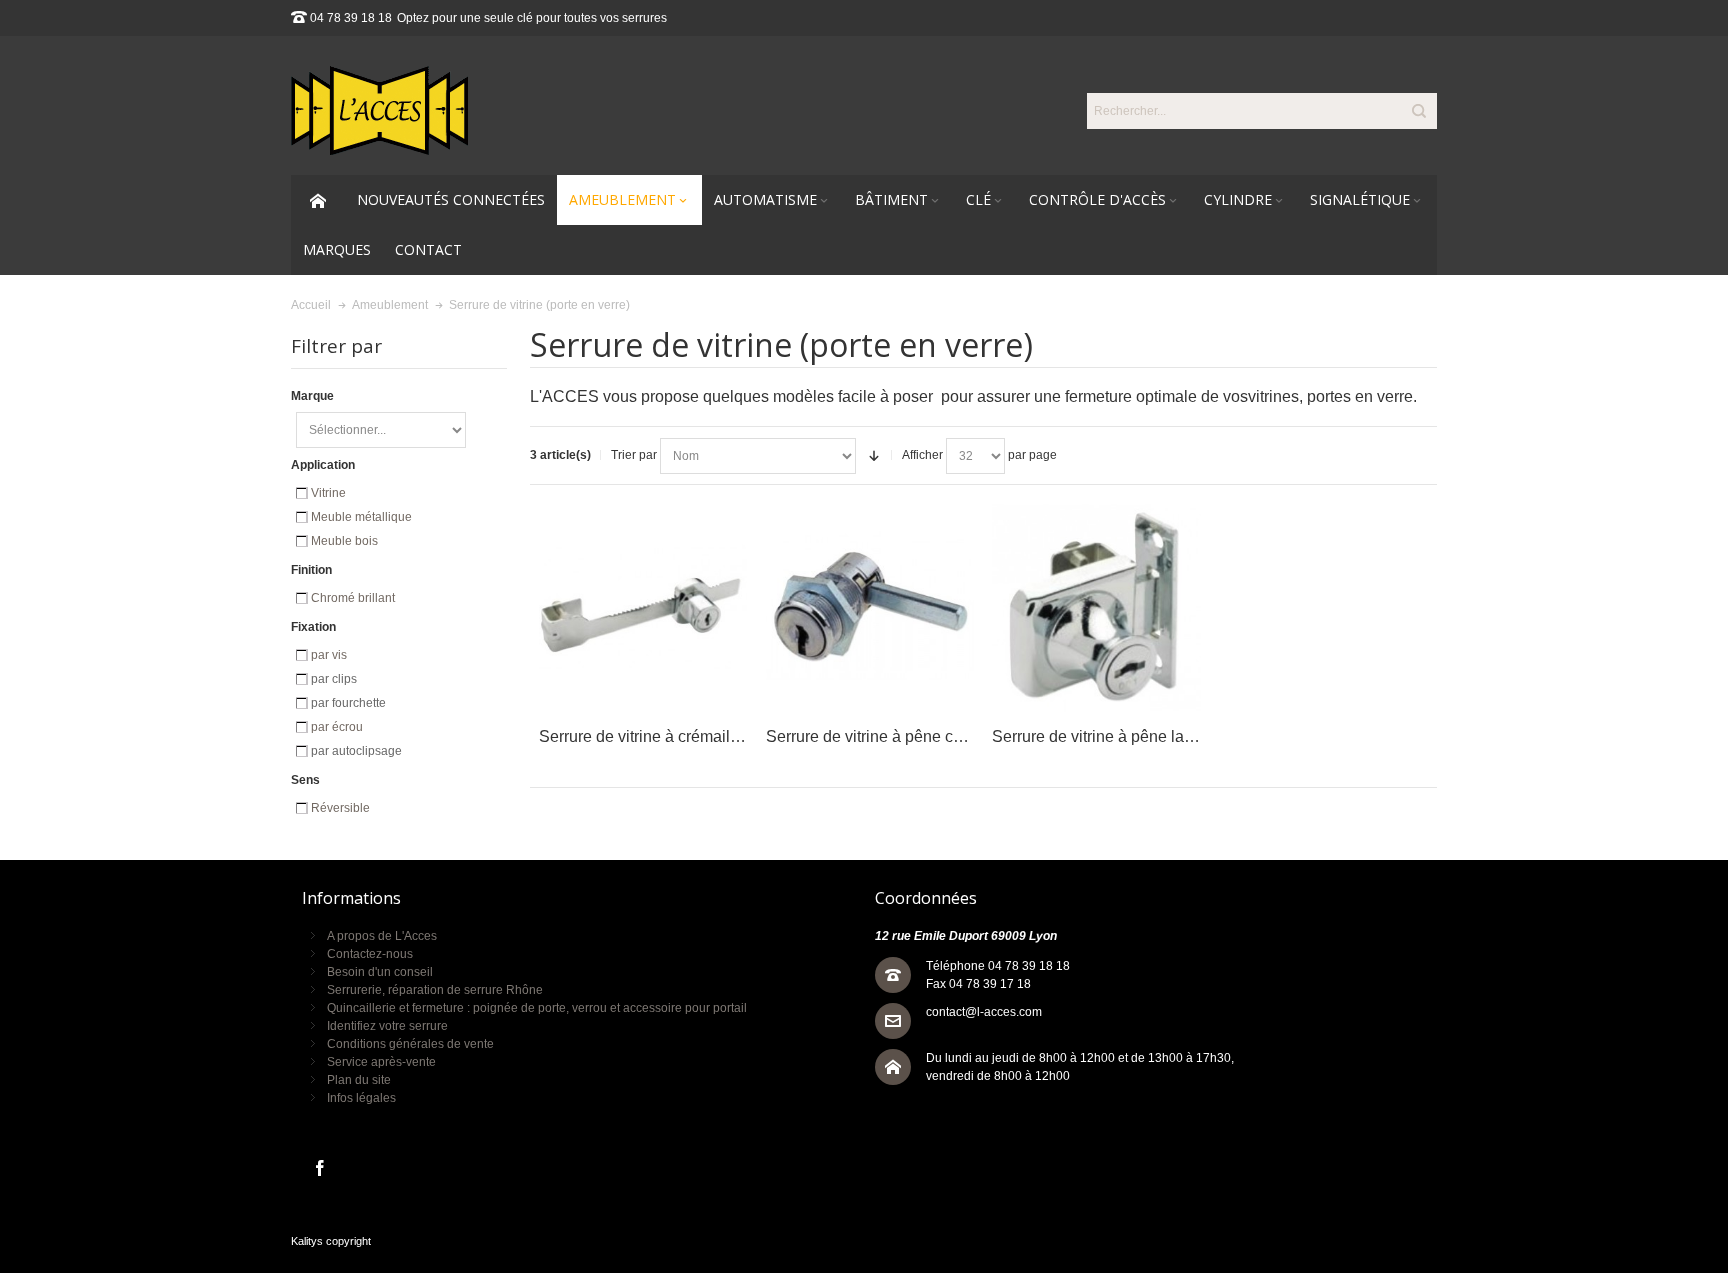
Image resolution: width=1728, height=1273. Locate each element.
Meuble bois (344, 541)
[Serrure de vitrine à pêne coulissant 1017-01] (870, 607)
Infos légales (361, 1098)
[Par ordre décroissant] (874, 456)
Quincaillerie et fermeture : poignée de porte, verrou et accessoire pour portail (537, 1008)
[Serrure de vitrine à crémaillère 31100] (643, 607)
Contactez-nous (370, 954)
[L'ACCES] (379, 110)
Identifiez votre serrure (387, 1026)
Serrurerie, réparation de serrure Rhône (435, 990)
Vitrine (328, 493)
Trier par (634, 455)
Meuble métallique (361, 517)
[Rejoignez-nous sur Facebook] (320, 1169)
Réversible (340, 808)
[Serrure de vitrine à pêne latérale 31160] (1096, 607)
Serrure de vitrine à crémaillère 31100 (672, 736)
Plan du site (359, 1080)
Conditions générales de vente (410, 1044)
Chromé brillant (353, 598)
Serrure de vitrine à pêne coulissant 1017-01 (923, 736)
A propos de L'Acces (382, 936)
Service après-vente (381, 1062)
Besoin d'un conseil (380, 972)
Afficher (922, 455)
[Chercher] (1419, 111)
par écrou (337, 727)
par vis (329, 655)
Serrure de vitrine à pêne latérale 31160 (1132, 736)
